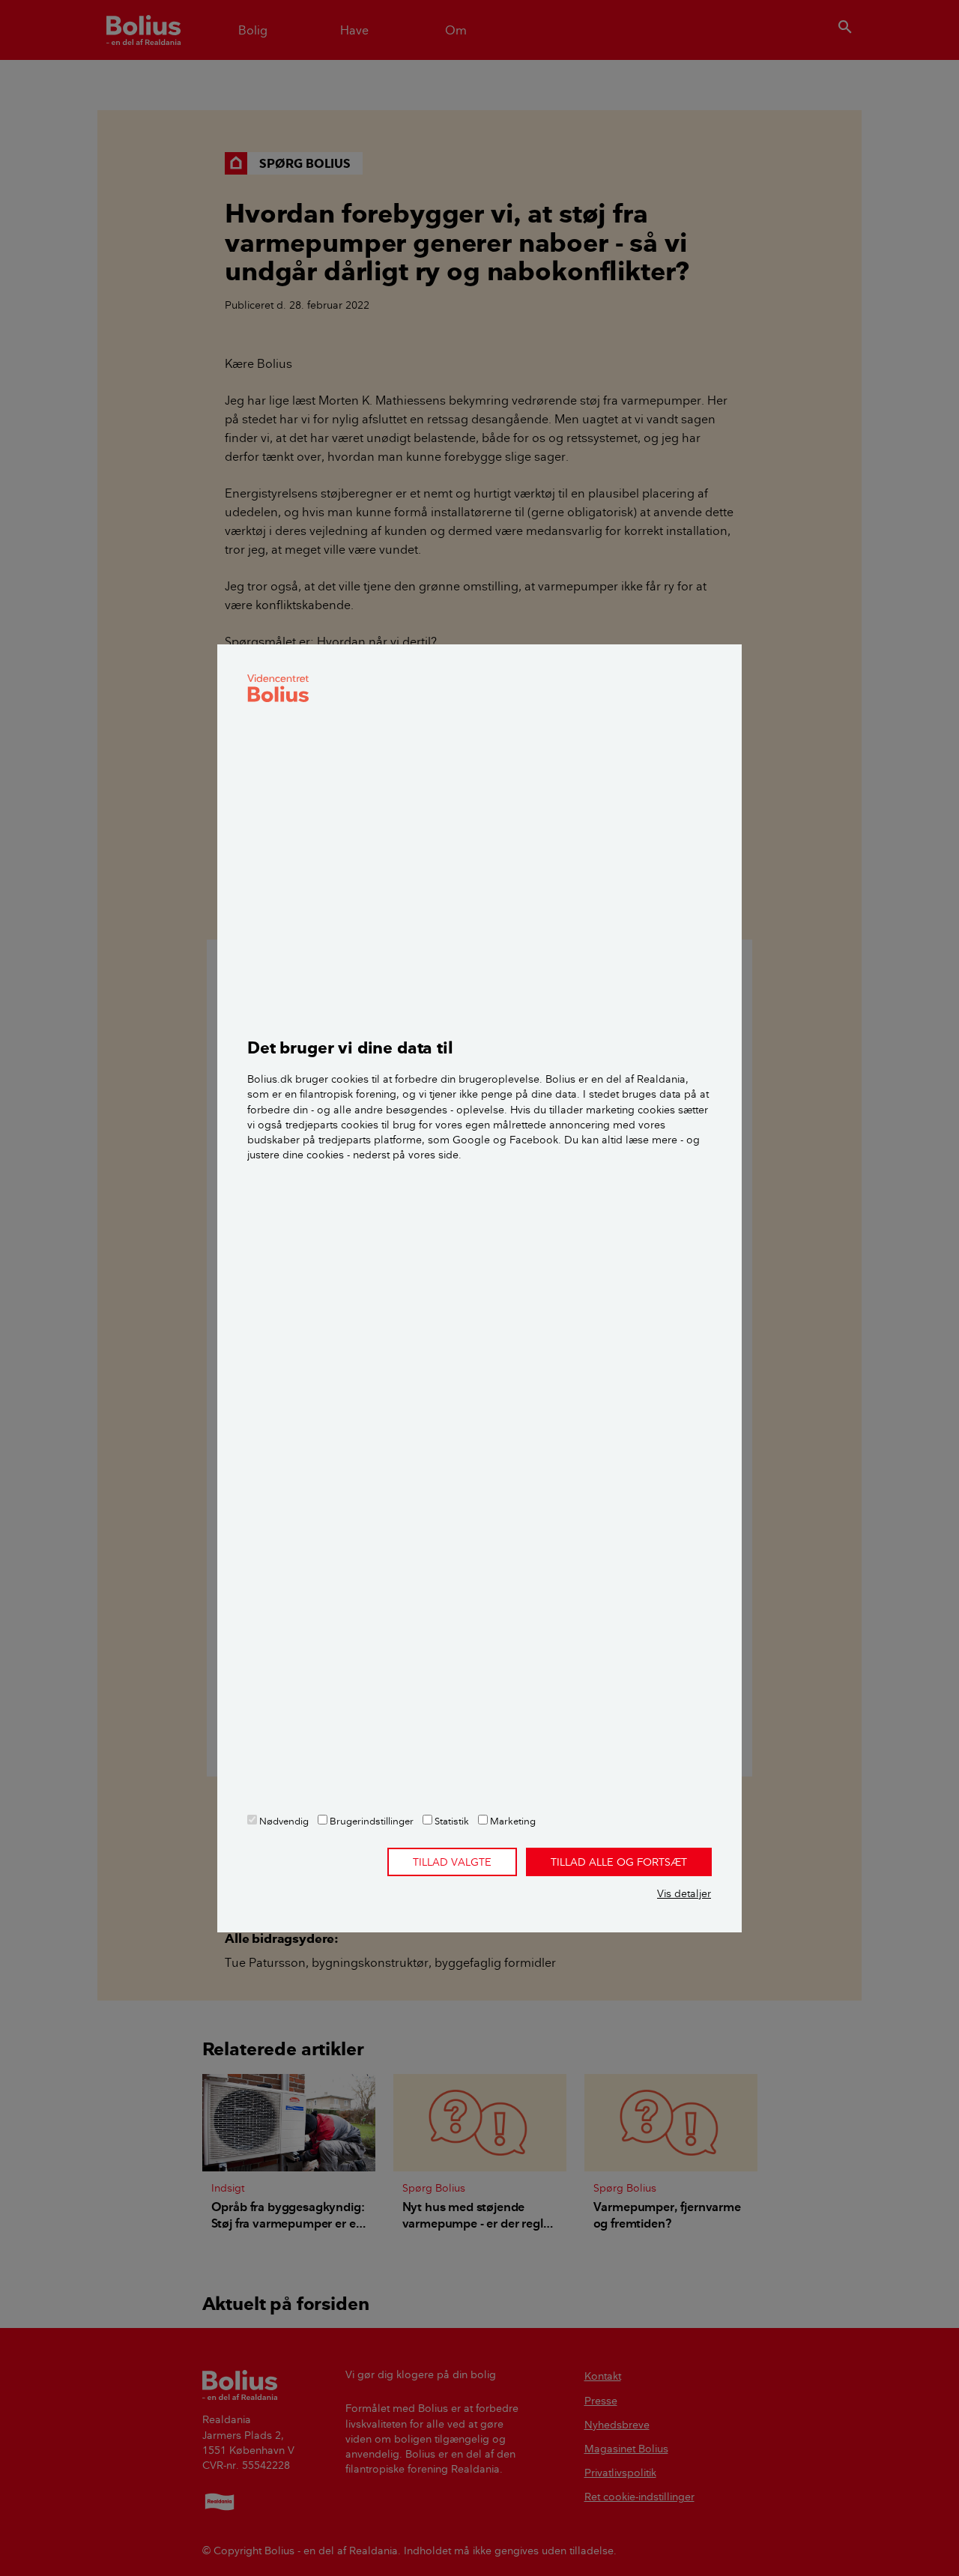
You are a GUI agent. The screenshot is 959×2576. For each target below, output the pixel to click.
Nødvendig (283, 1821)
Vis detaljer (684, 1893)
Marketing (512, 1821)
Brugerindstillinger (370, 1821)
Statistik (451, 1821)
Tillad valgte (452, 1862)
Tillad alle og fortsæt (619, 1862)
